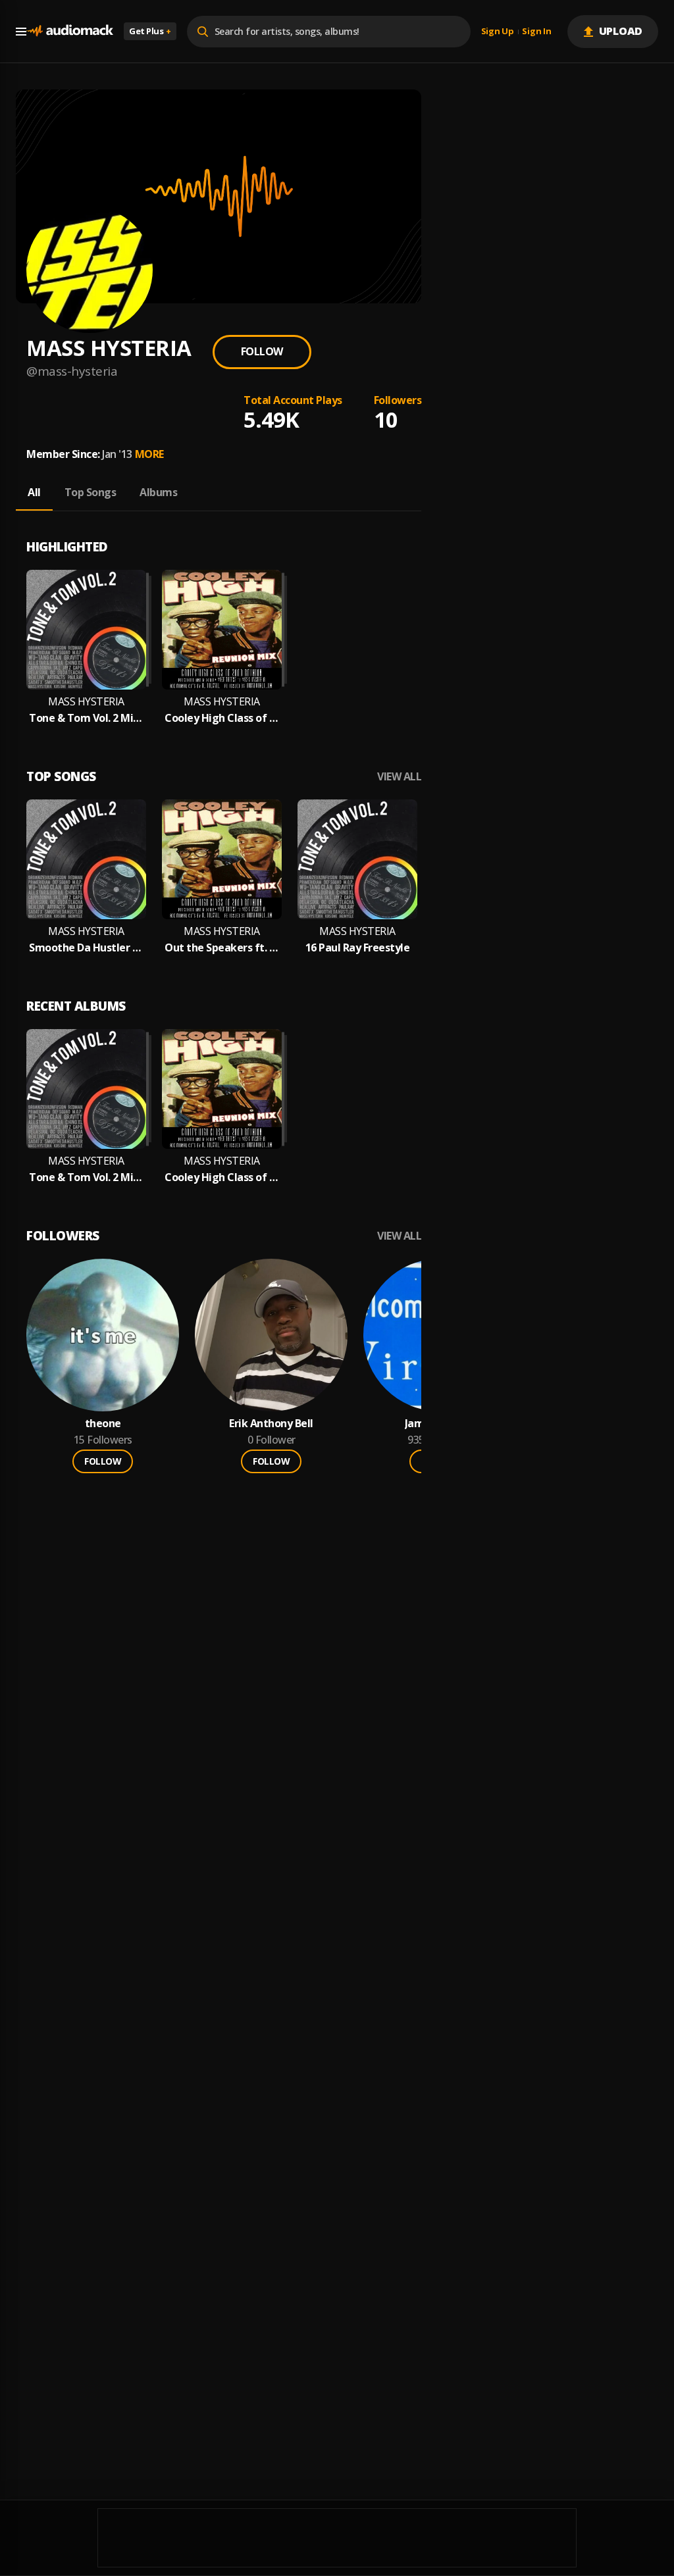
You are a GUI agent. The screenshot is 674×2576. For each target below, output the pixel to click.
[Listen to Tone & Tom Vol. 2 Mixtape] (86, 630)
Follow (262, 351)
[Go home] (70, 31)
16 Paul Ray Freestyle (358, 948)
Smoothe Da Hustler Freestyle (86, 948)
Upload (621, 31)
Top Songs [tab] (91, 492)
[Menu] (21, 32)
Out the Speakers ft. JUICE (222, 948)
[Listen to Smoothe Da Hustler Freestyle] (86, 859)
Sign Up (498, 32)
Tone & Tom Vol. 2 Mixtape (86, 718)
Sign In (536, 32)
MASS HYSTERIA (86, 702)
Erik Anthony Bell (271, 1424)
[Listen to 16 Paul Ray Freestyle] (357, 859)
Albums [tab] (158, 492)
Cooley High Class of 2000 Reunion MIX (222, 718)
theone (103, 1424)
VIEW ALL (399, 777)
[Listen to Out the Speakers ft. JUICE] (222, 859)
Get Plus (150, 31)
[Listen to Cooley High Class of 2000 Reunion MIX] (222, 630)
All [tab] (34, 492)
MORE (149, 454)
